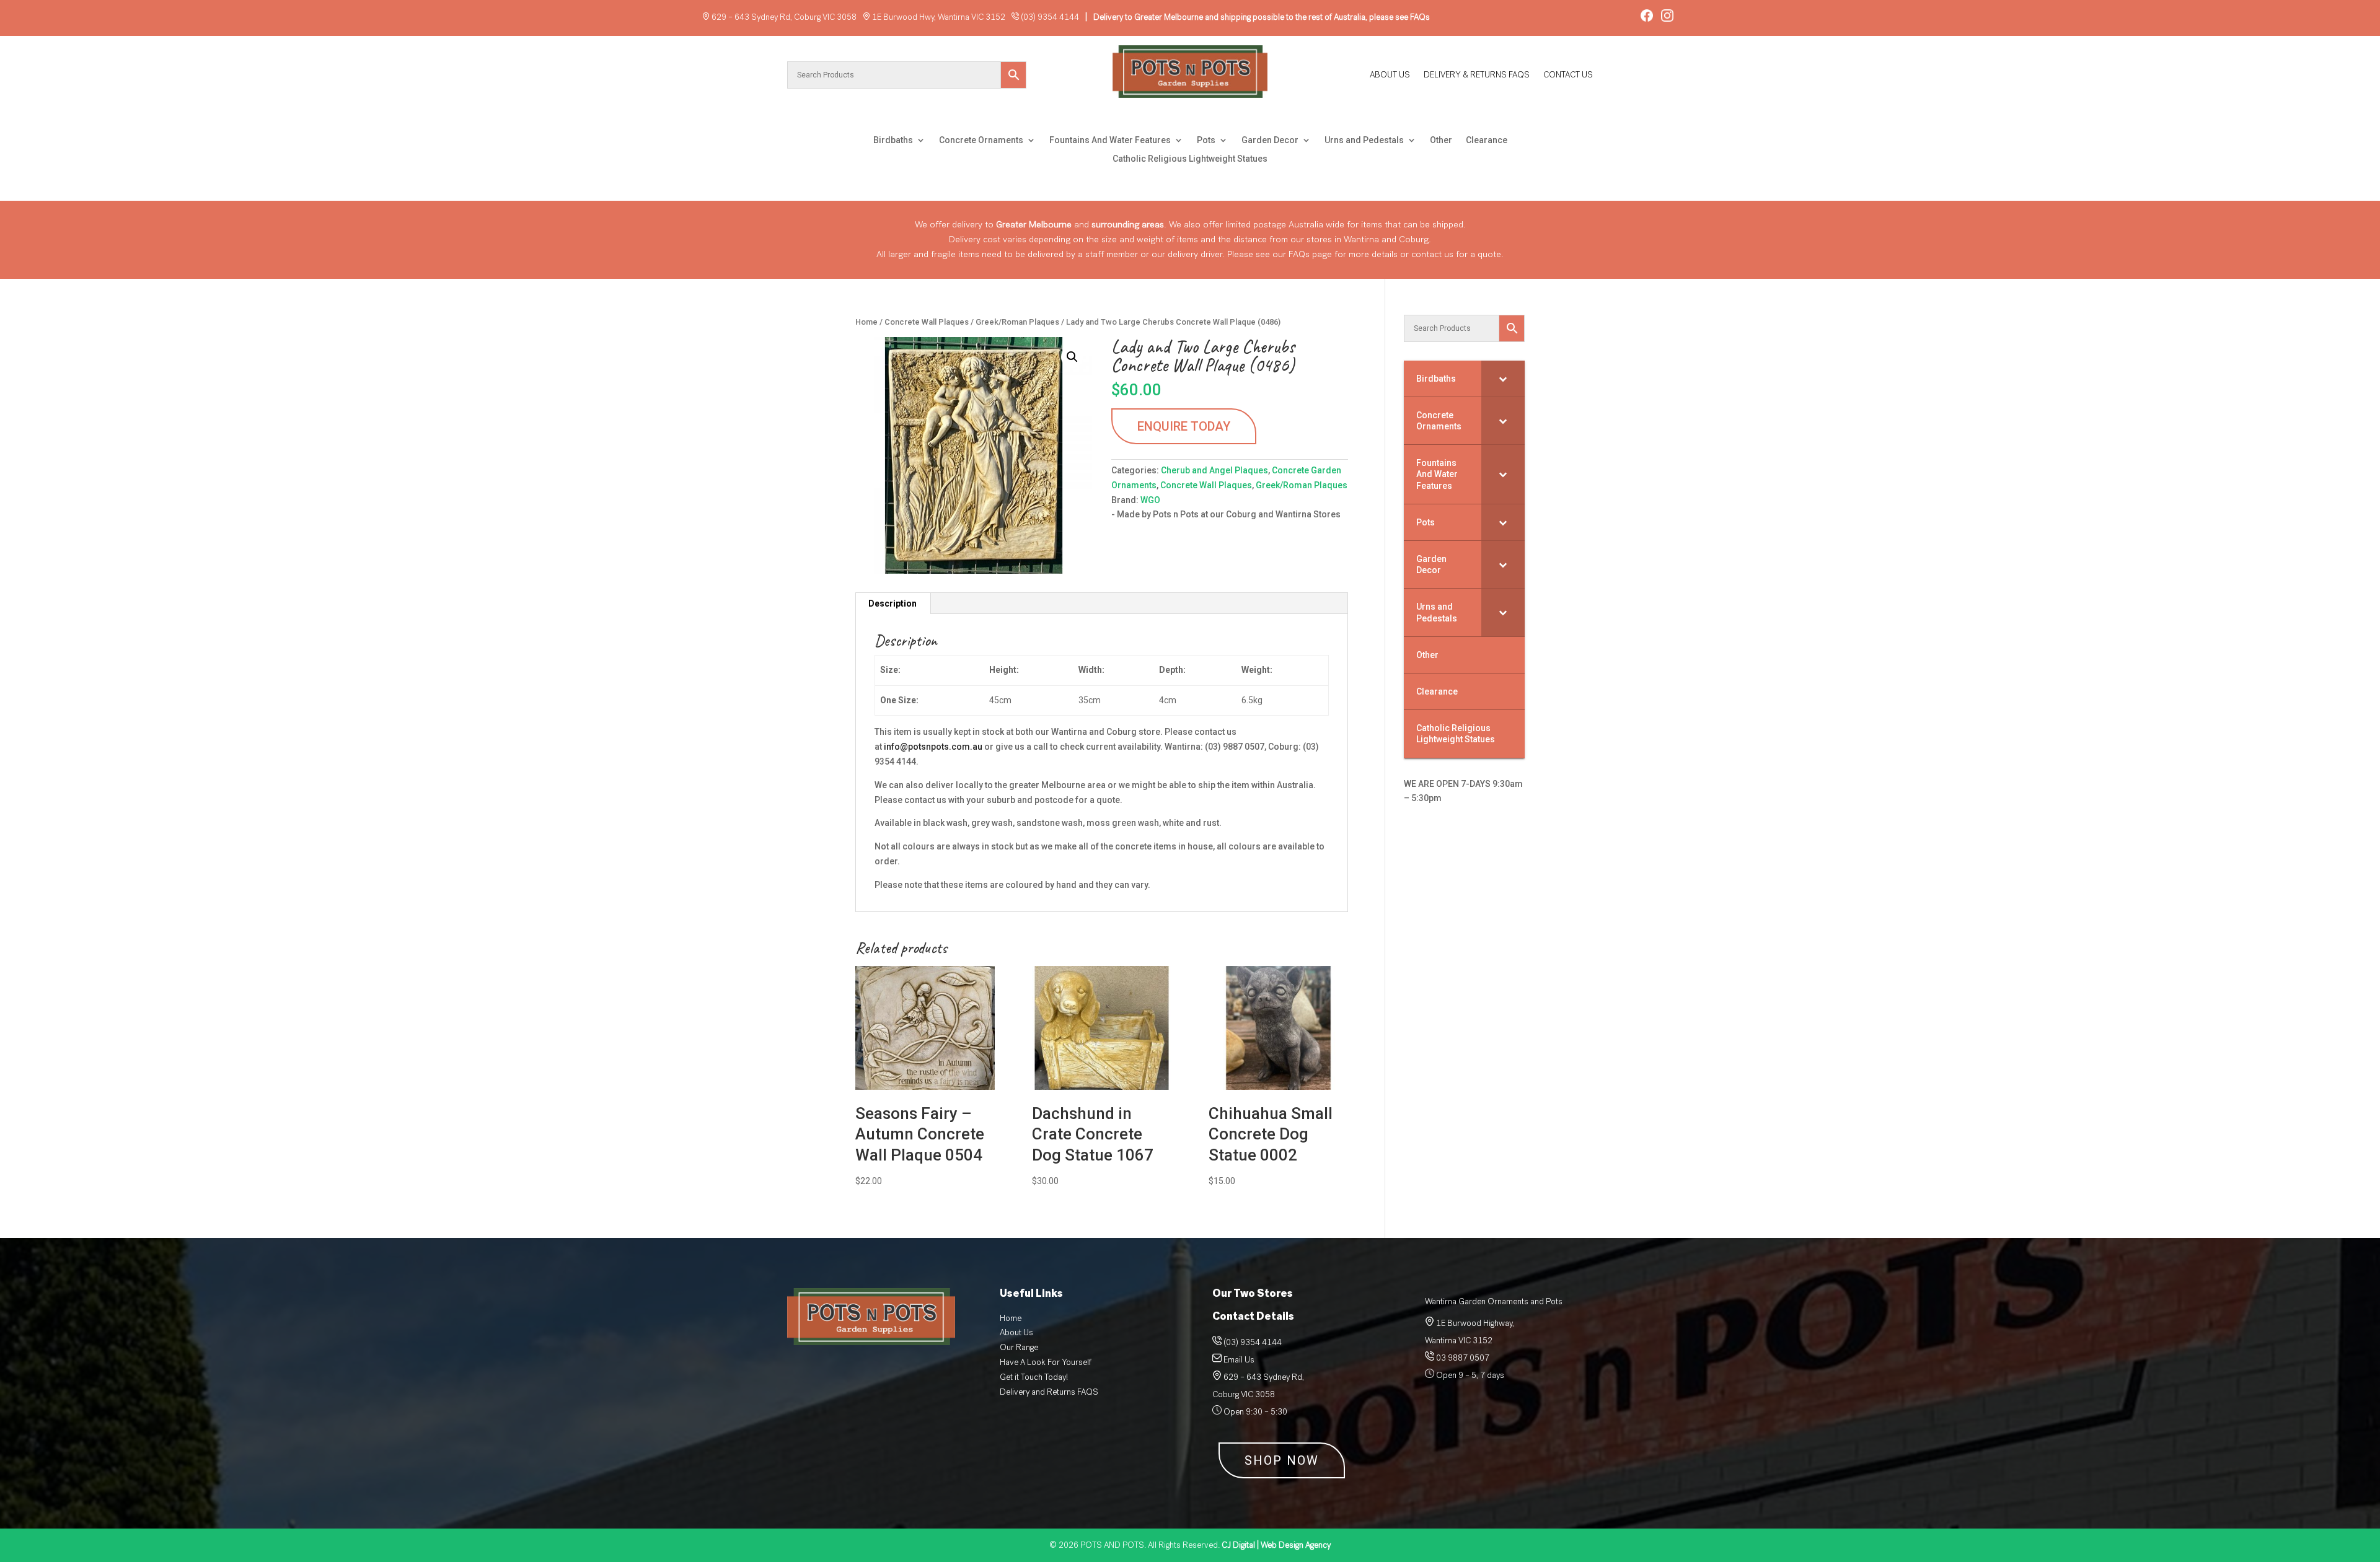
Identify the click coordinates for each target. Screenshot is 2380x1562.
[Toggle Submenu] (1503, 379)
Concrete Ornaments (981, 140)
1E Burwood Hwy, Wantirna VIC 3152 (939, 17)
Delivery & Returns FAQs (1477, 76)
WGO (1150, 500)
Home (866, 322)
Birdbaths (893, 140)
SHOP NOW (1282, 1460)
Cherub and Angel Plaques (1214, 470)
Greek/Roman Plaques (1017, 322)
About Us (1390, 76)
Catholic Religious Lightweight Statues (1190, 159)
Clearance (1487, 140)
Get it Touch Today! (1034, 1377)
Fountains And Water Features (1110, 140)
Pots (1206, 140)
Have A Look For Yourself (1046, 1362)
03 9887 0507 (1462, 1358)
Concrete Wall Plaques (927, 322)
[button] (1072, 357)
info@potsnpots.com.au (933, 747)
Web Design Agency (1276, 1545)
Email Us (1239, 1360)
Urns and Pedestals (1364, 140)
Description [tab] (892, 603)
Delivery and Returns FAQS (1049, 1392)
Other (1441, 140)
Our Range (1019, 1347)
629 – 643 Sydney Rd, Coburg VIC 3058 (784, 17)
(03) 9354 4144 (1050, 17)
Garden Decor (1270, 140)
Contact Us (1568, 76)
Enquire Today (1184, 426)
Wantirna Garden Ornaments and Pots (1494, 1301)
